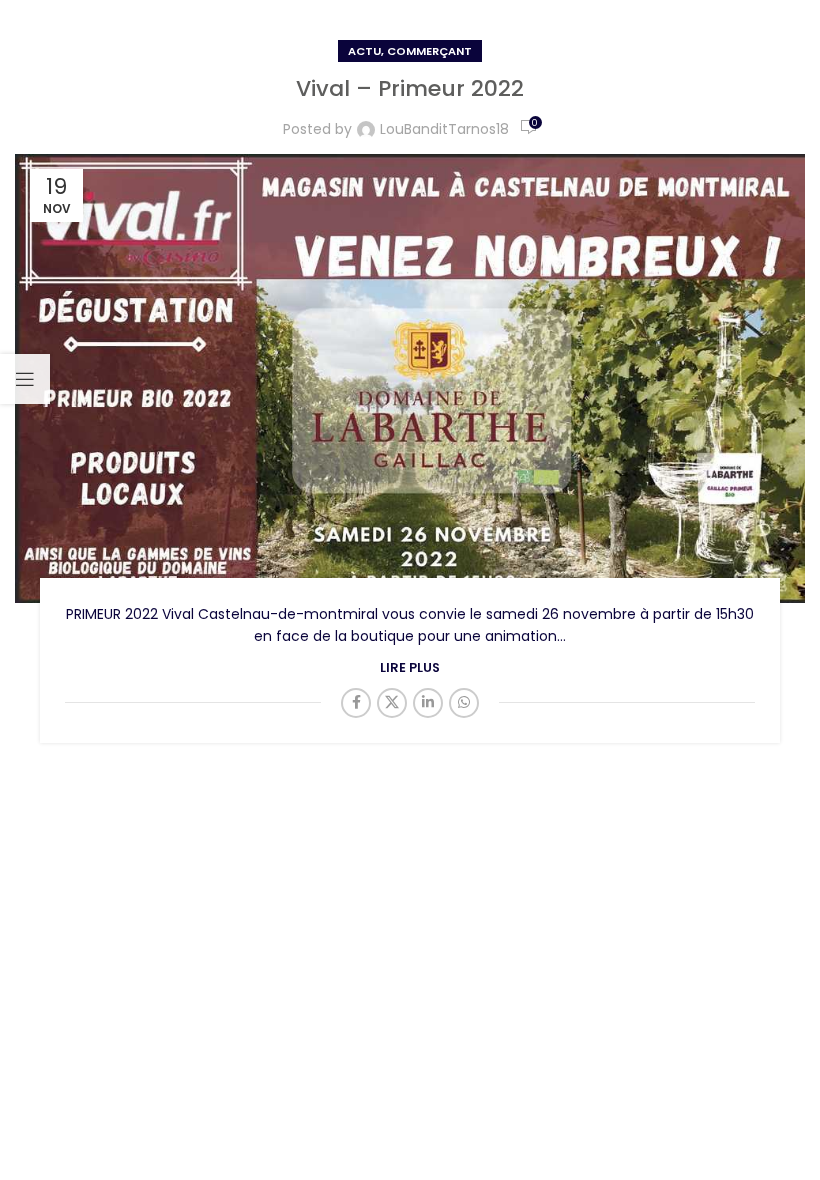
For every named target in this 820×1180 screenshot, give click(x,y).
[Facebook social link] (356, 703)
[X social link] (392, 703)
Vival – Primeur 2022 (410, 88)
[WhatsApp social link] (464, 703)
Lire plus (410, 667)
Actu (364, 51)
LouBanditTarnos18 (444, 129)
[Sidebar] (25, 379)
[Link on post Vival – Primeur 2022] (410, 378)
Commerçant (429, 51)
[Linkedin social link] (428, 703)
